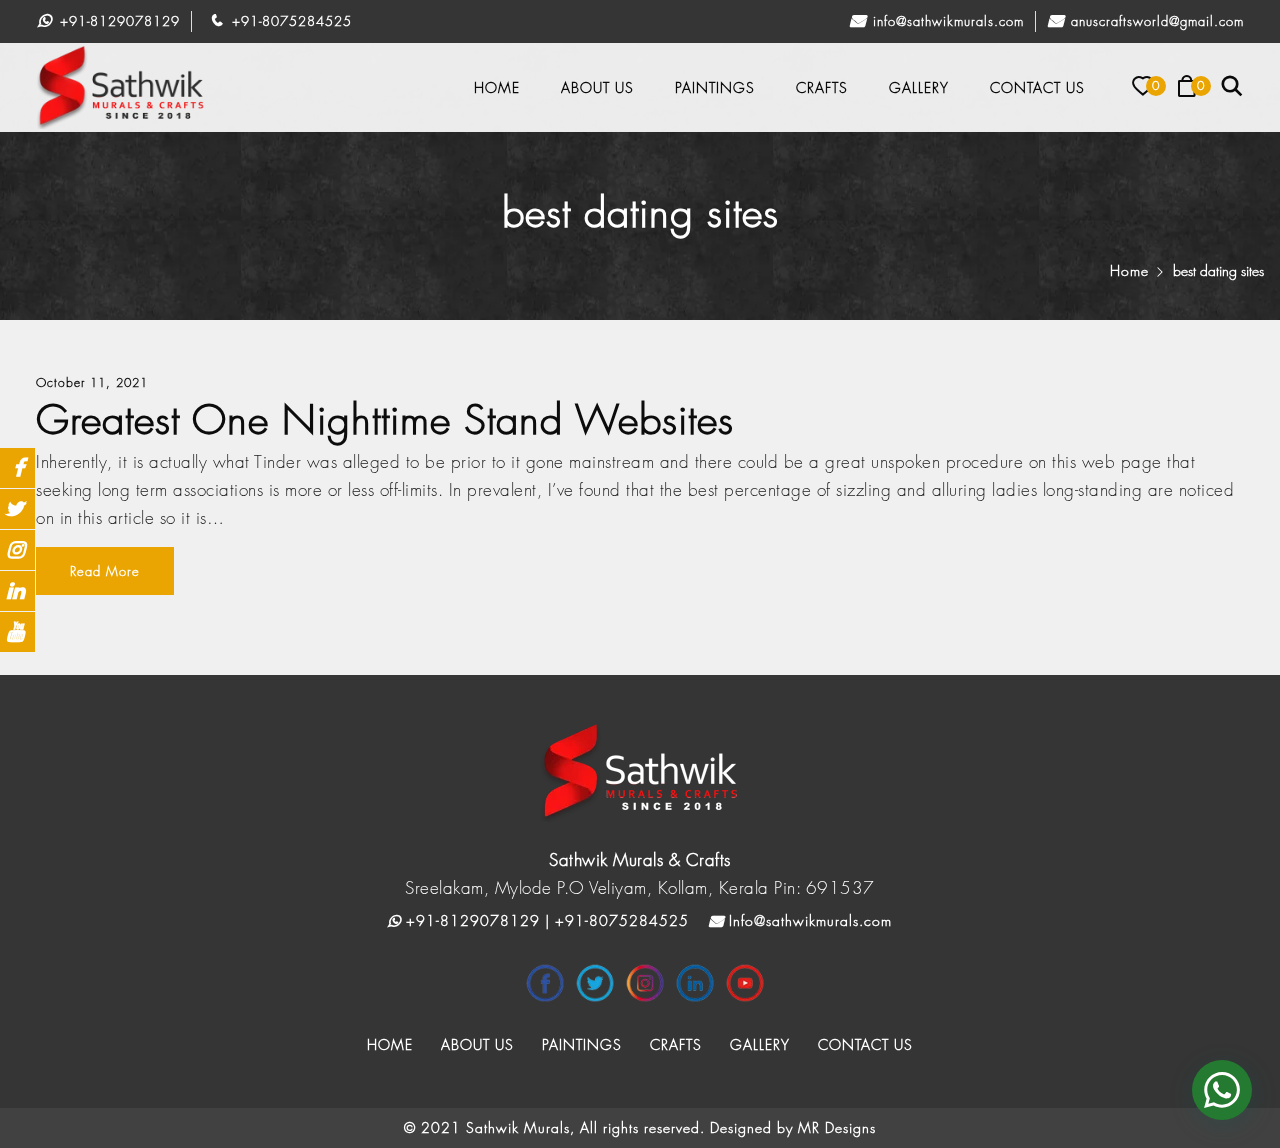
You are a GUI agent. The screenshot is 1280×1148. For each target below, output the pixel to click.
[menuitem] (496, 87)
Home (1129, 270)
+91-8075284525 (289, 21)
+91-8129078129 (117, 21)
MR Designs (837, 1127)
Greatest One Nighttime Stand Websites (385, 419)
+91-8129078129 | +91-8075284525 (545, 920)
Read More (105, 571)
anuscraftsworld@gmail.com (1155, 21)
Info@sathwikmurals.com (946, 21)
